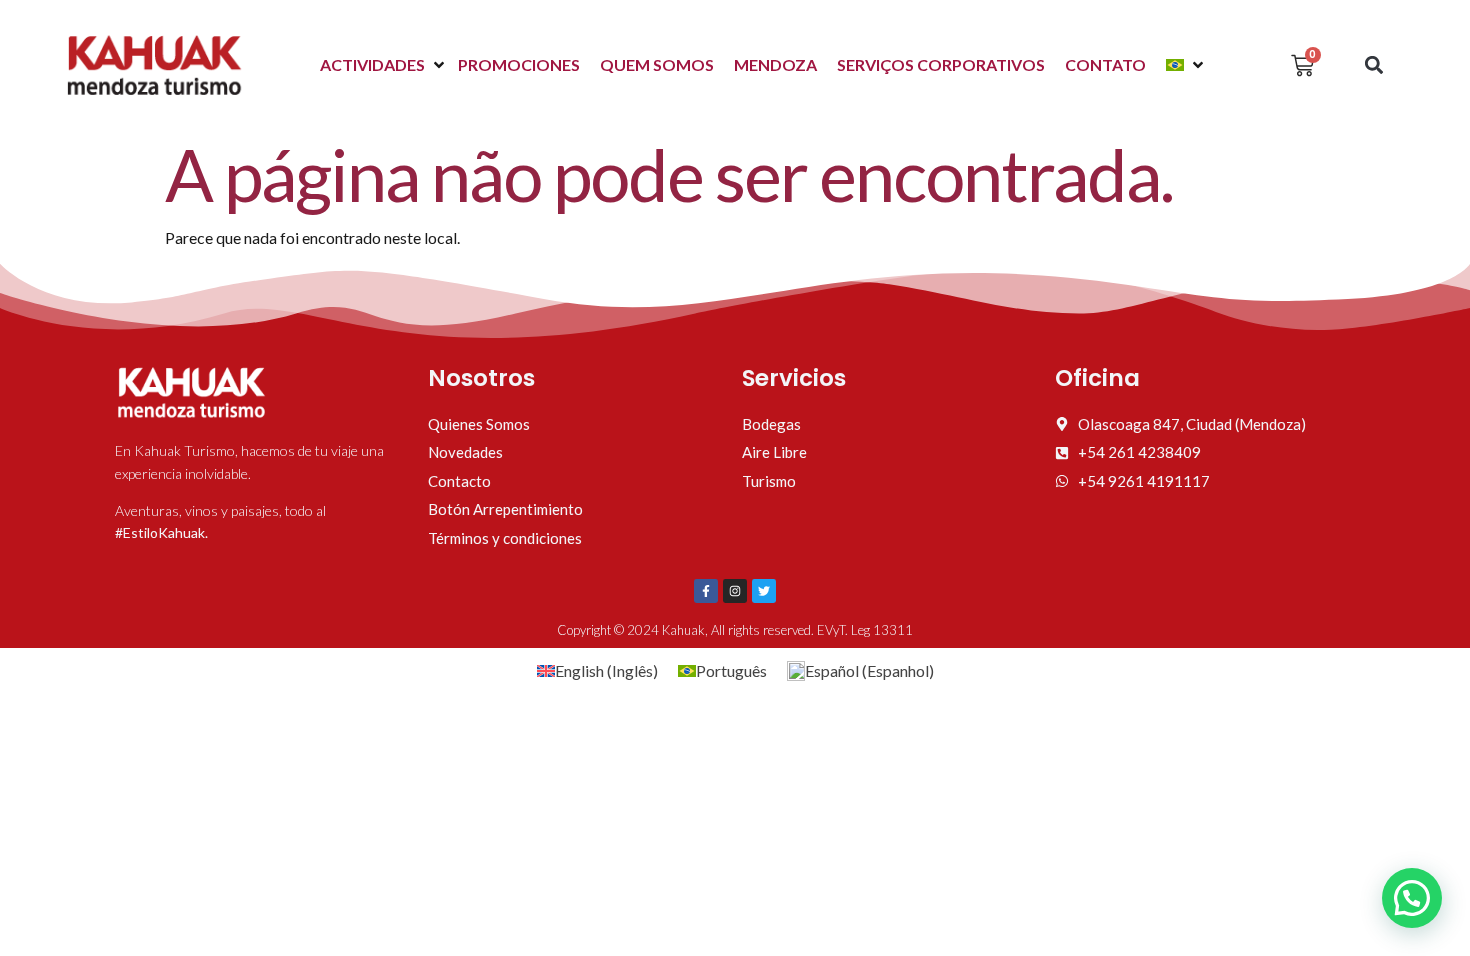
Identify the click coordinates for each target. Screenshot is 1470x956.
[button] (384, 65)
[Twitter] (764, 591)
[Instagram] (735, 591)
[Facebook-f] (706, 591)
